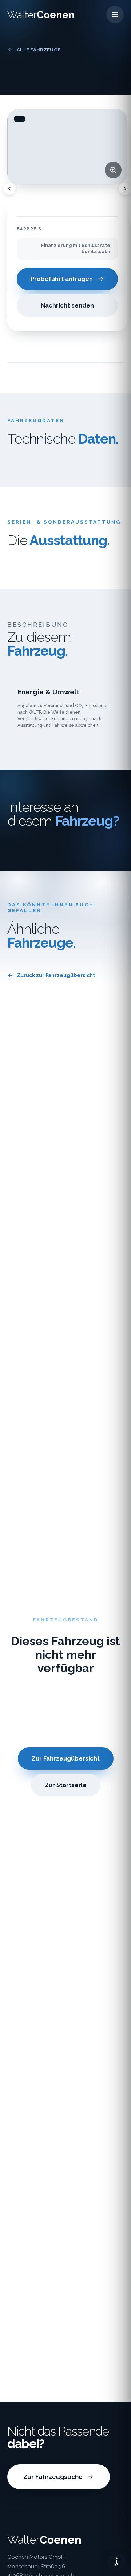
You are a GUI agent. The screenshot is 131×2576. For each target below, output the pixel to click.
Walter (41, 15)
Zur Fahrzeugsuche (53, 2477)
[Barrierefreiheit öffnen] (116, 2561)
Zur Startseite (66, 1785)
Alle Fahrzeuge (39, 50)
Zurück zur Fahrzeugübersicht (56, 975)
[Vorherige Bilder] (9, 189)
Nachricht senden (67, 306)
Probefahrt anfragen (62, 279)
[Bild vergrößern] (113, 170)
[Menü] (115, 15)
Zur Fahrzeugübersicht (66, 1759)
